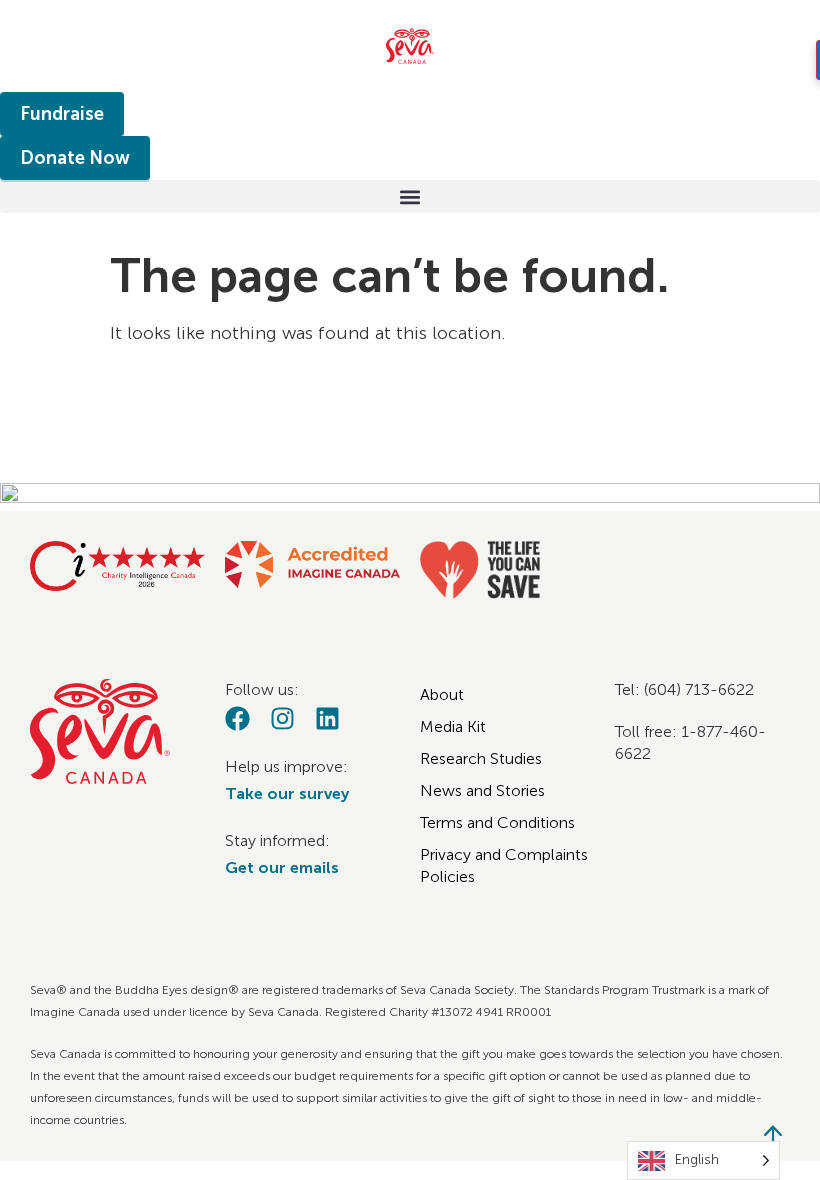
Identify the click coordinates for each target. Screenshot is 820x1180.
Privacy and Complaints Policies (504, 865)
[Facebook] (237, 718)
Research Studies (481, 758)
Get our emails (282, 867)
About (442, 694)
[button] (410, 196)
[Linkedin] (327, 718)
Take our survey (287, 793)
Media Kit (453, 726)
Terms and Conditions (497, 822)
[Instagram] (282, 718)
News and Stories (482, 790)
